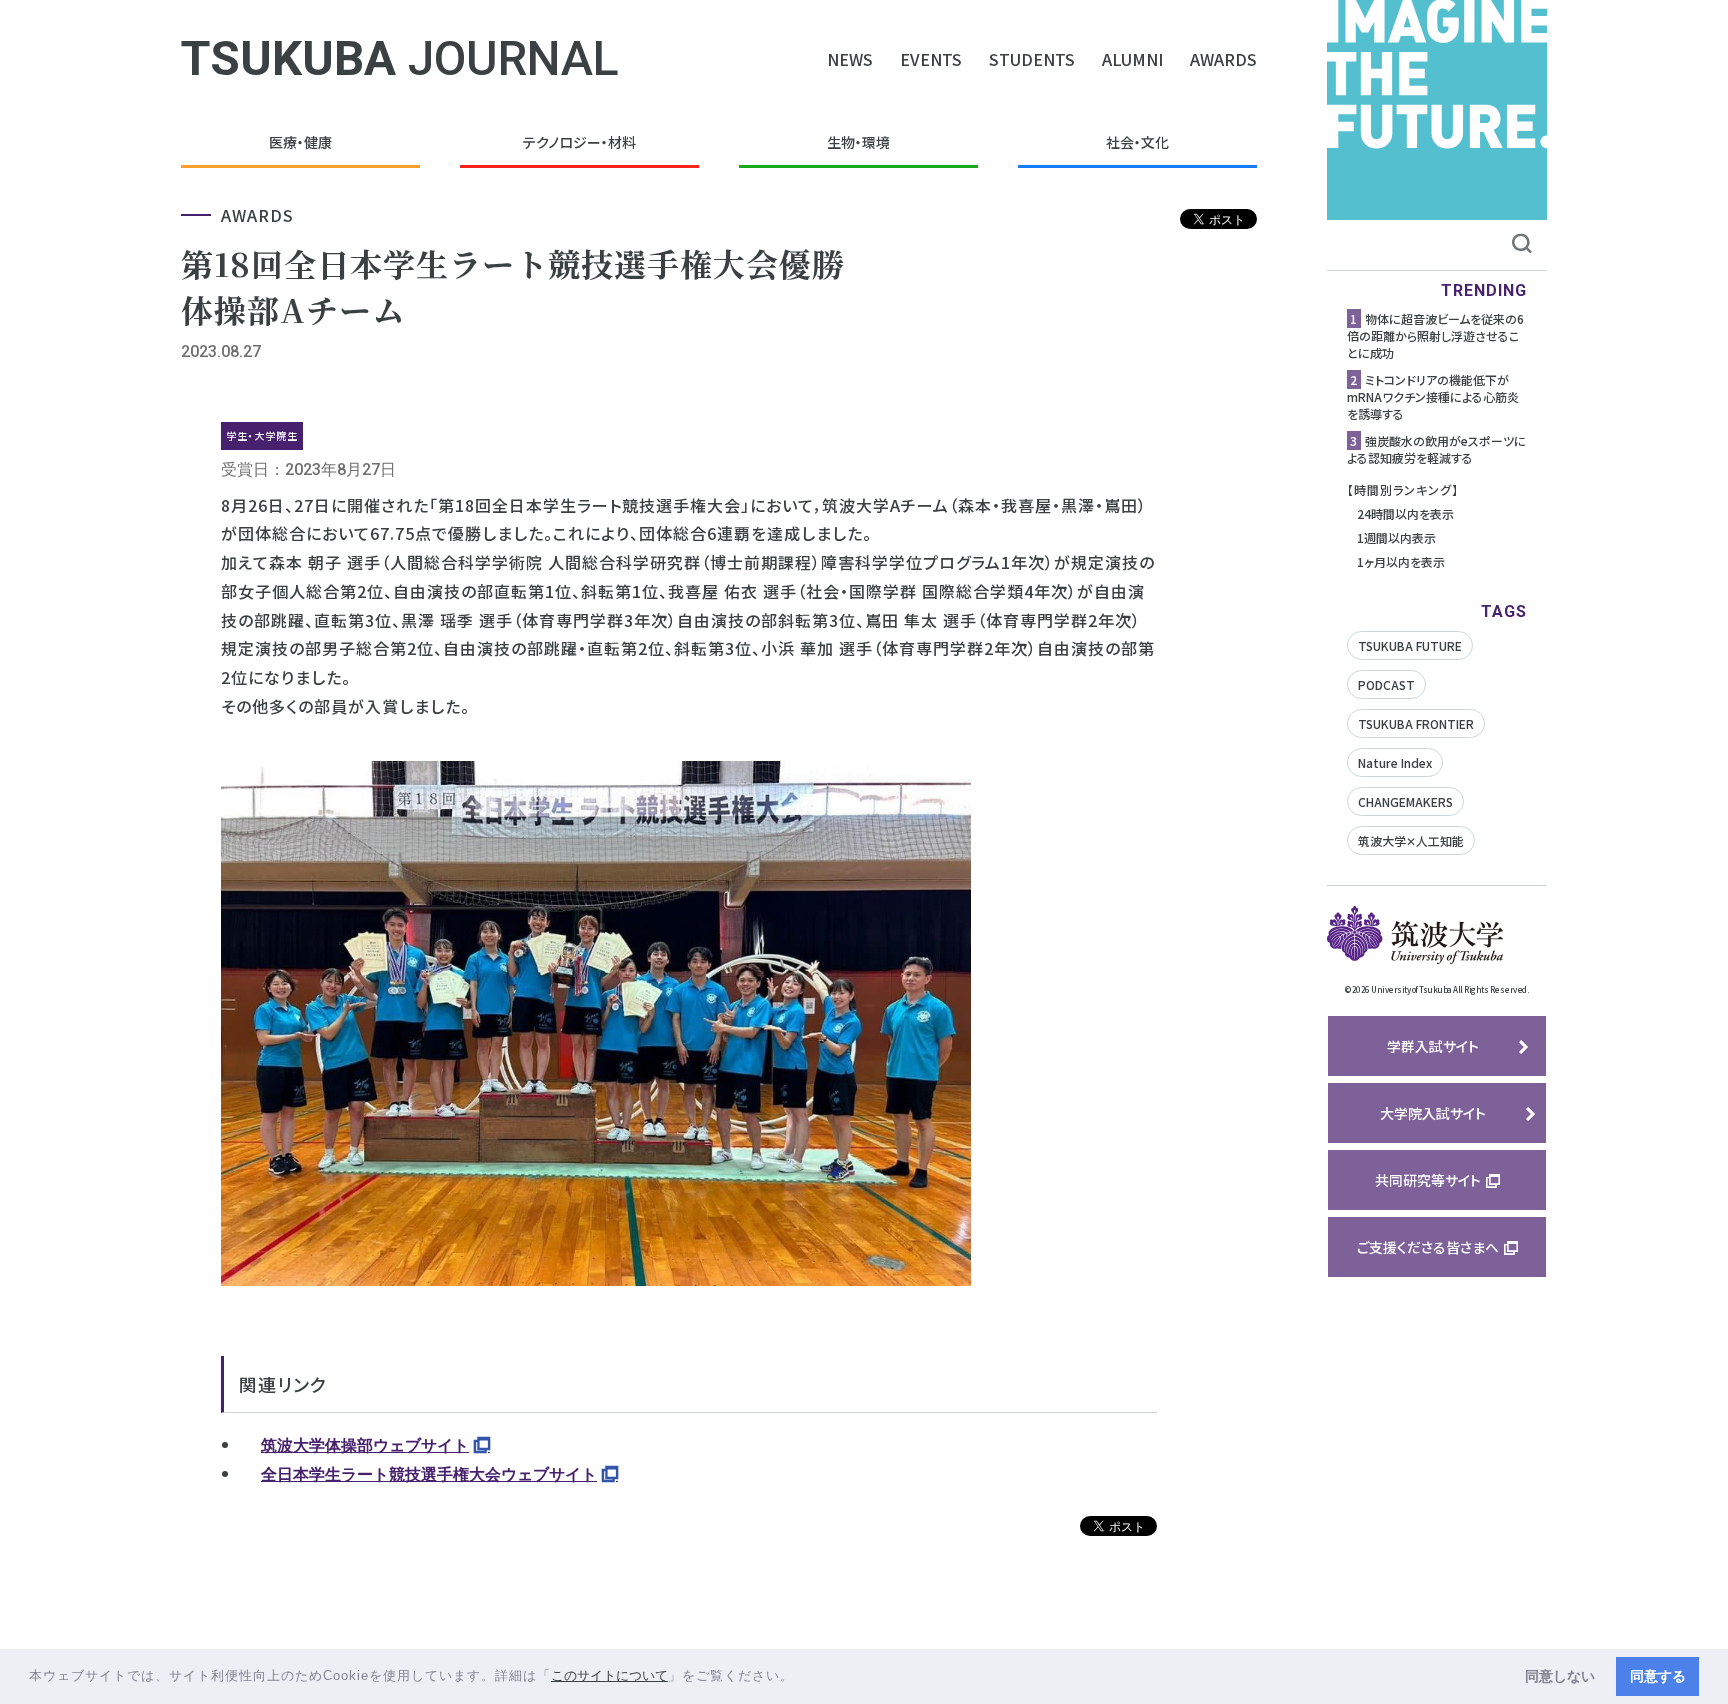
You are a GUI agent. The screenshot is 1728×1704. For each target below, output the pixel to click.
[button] (801, 1677)
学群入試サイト (1433, 1046)
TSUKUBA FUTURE (1410, 645)
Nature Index (1395, 762)
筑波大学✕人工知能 (1411, 840)
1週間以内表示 (1396, 537)
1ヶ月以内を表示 (1401, 561)
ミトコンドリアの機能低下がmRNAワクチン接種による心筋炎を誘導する (1433, 396)
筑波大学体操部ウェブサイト (365, 1445)
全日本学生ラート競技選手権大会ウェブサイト (429, 1474)
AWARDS (1223, 59)
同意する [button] (1658, 1676)
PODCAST (1386, 684)
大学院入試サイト (1433, 1113)
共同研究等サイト (1428, 1180)
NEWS (850, 59)
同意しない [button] (1560, 1676)
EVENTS (931, 59)
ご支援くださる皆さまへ (1428, 1247)
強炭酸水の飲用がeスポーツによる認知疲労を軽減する (1436, 449)
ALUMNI (1132, 59)
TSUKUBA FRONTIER (1416, 723)
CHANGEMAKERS (1405, 801)
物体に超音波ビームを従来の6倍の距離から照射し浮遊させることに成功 (1435, 335)
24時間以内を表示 (1405, 513)
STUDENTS (1032, 59)
